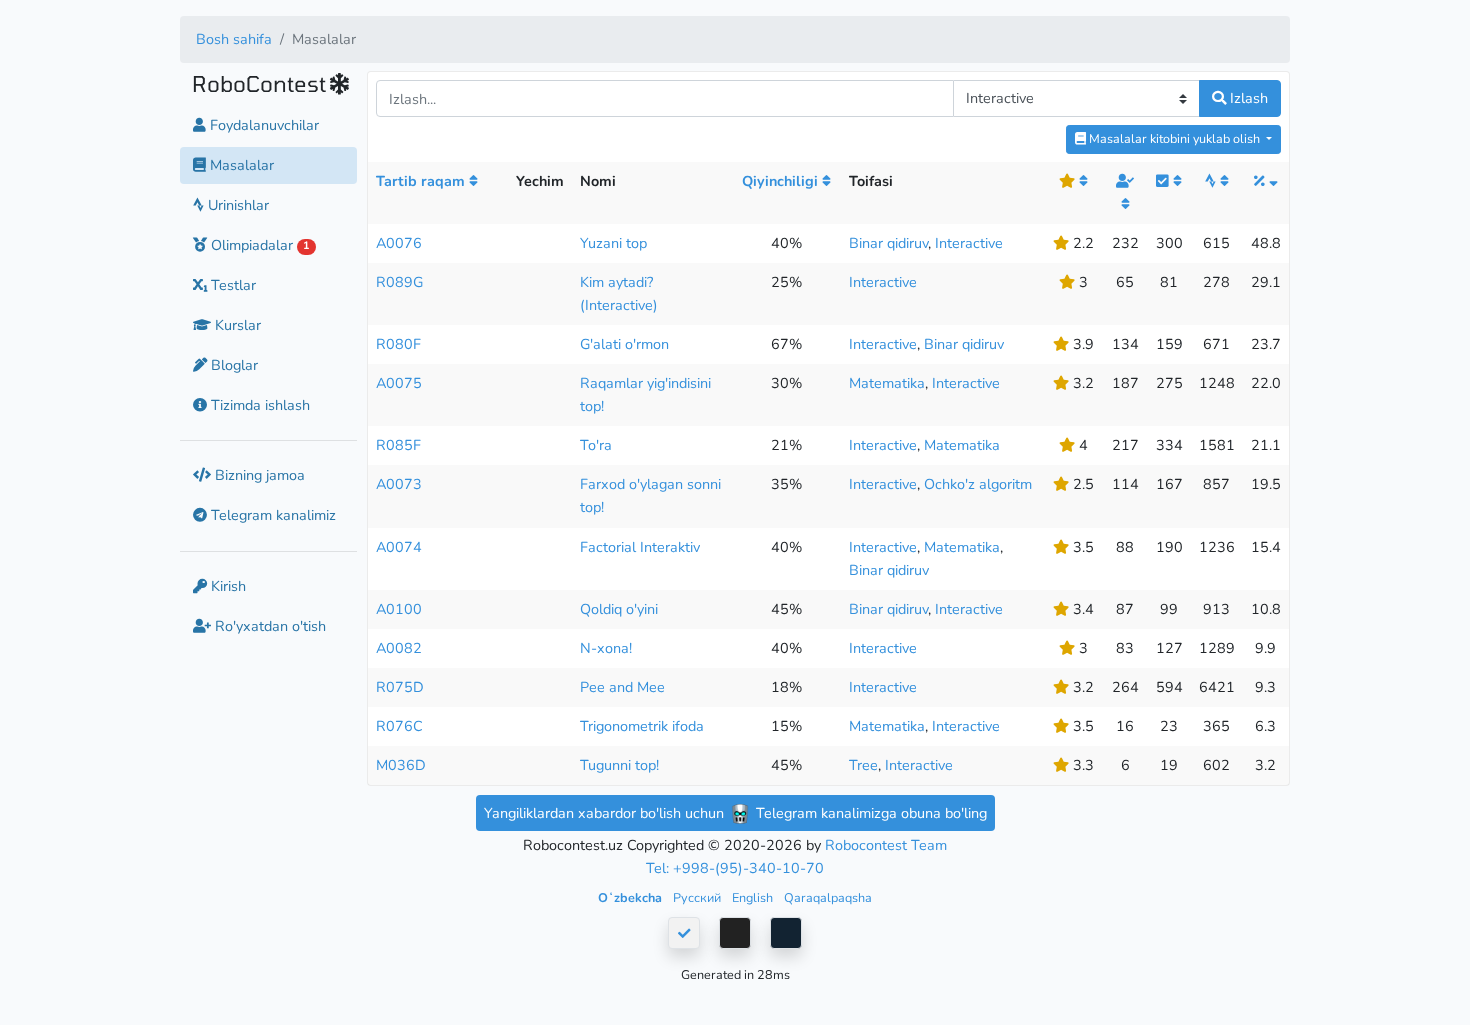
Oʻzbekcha (631, 897)
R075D (400, 687)
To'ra (596, 445)
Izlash (1247, 98)
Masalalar (240, 165)
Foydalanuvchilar (262, 125)
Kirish (226, 586)
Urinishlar (236, 205)
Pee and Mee (622, 687)
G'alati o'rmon (624, 344)
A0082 (399, 648)
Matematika (887, 383)
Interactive (969, 243)
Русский (698, 897)
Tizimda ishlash (258, 405)
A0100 (399, 609)
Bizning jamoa (258, 475)
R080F (398, 344)
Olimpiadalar (258, 245)
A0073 (399, 484)
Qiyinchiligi (782, 181)
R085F (398, 445)
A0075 (399, 383)
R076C (399, 726)
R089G (399, 282)
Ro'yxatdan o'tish (268, 626)
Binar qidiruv (888, 243)
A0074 (399, 547)
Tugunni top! (619, 765)
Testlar (231, 285)
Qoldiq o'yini (619, 609)
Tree (863, 765)
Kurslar (236, 325)
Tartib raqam (422, 181)
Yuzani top (613, 243)
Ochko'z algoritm (978, 484)
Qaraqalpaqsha (828, 897)
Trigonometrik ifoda (642, 726)
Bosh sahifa (234, 39)
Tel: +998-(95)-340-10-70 (735, 868)
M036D (401, 765)
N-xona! (606, 648)
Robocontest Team (886, 845)
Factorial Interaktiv (640, 547)
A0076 (399, 243)
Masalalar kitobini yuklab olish (1174, 138)
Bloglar (232, 365)
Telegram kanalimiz (271, 516)
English (754, 897)
